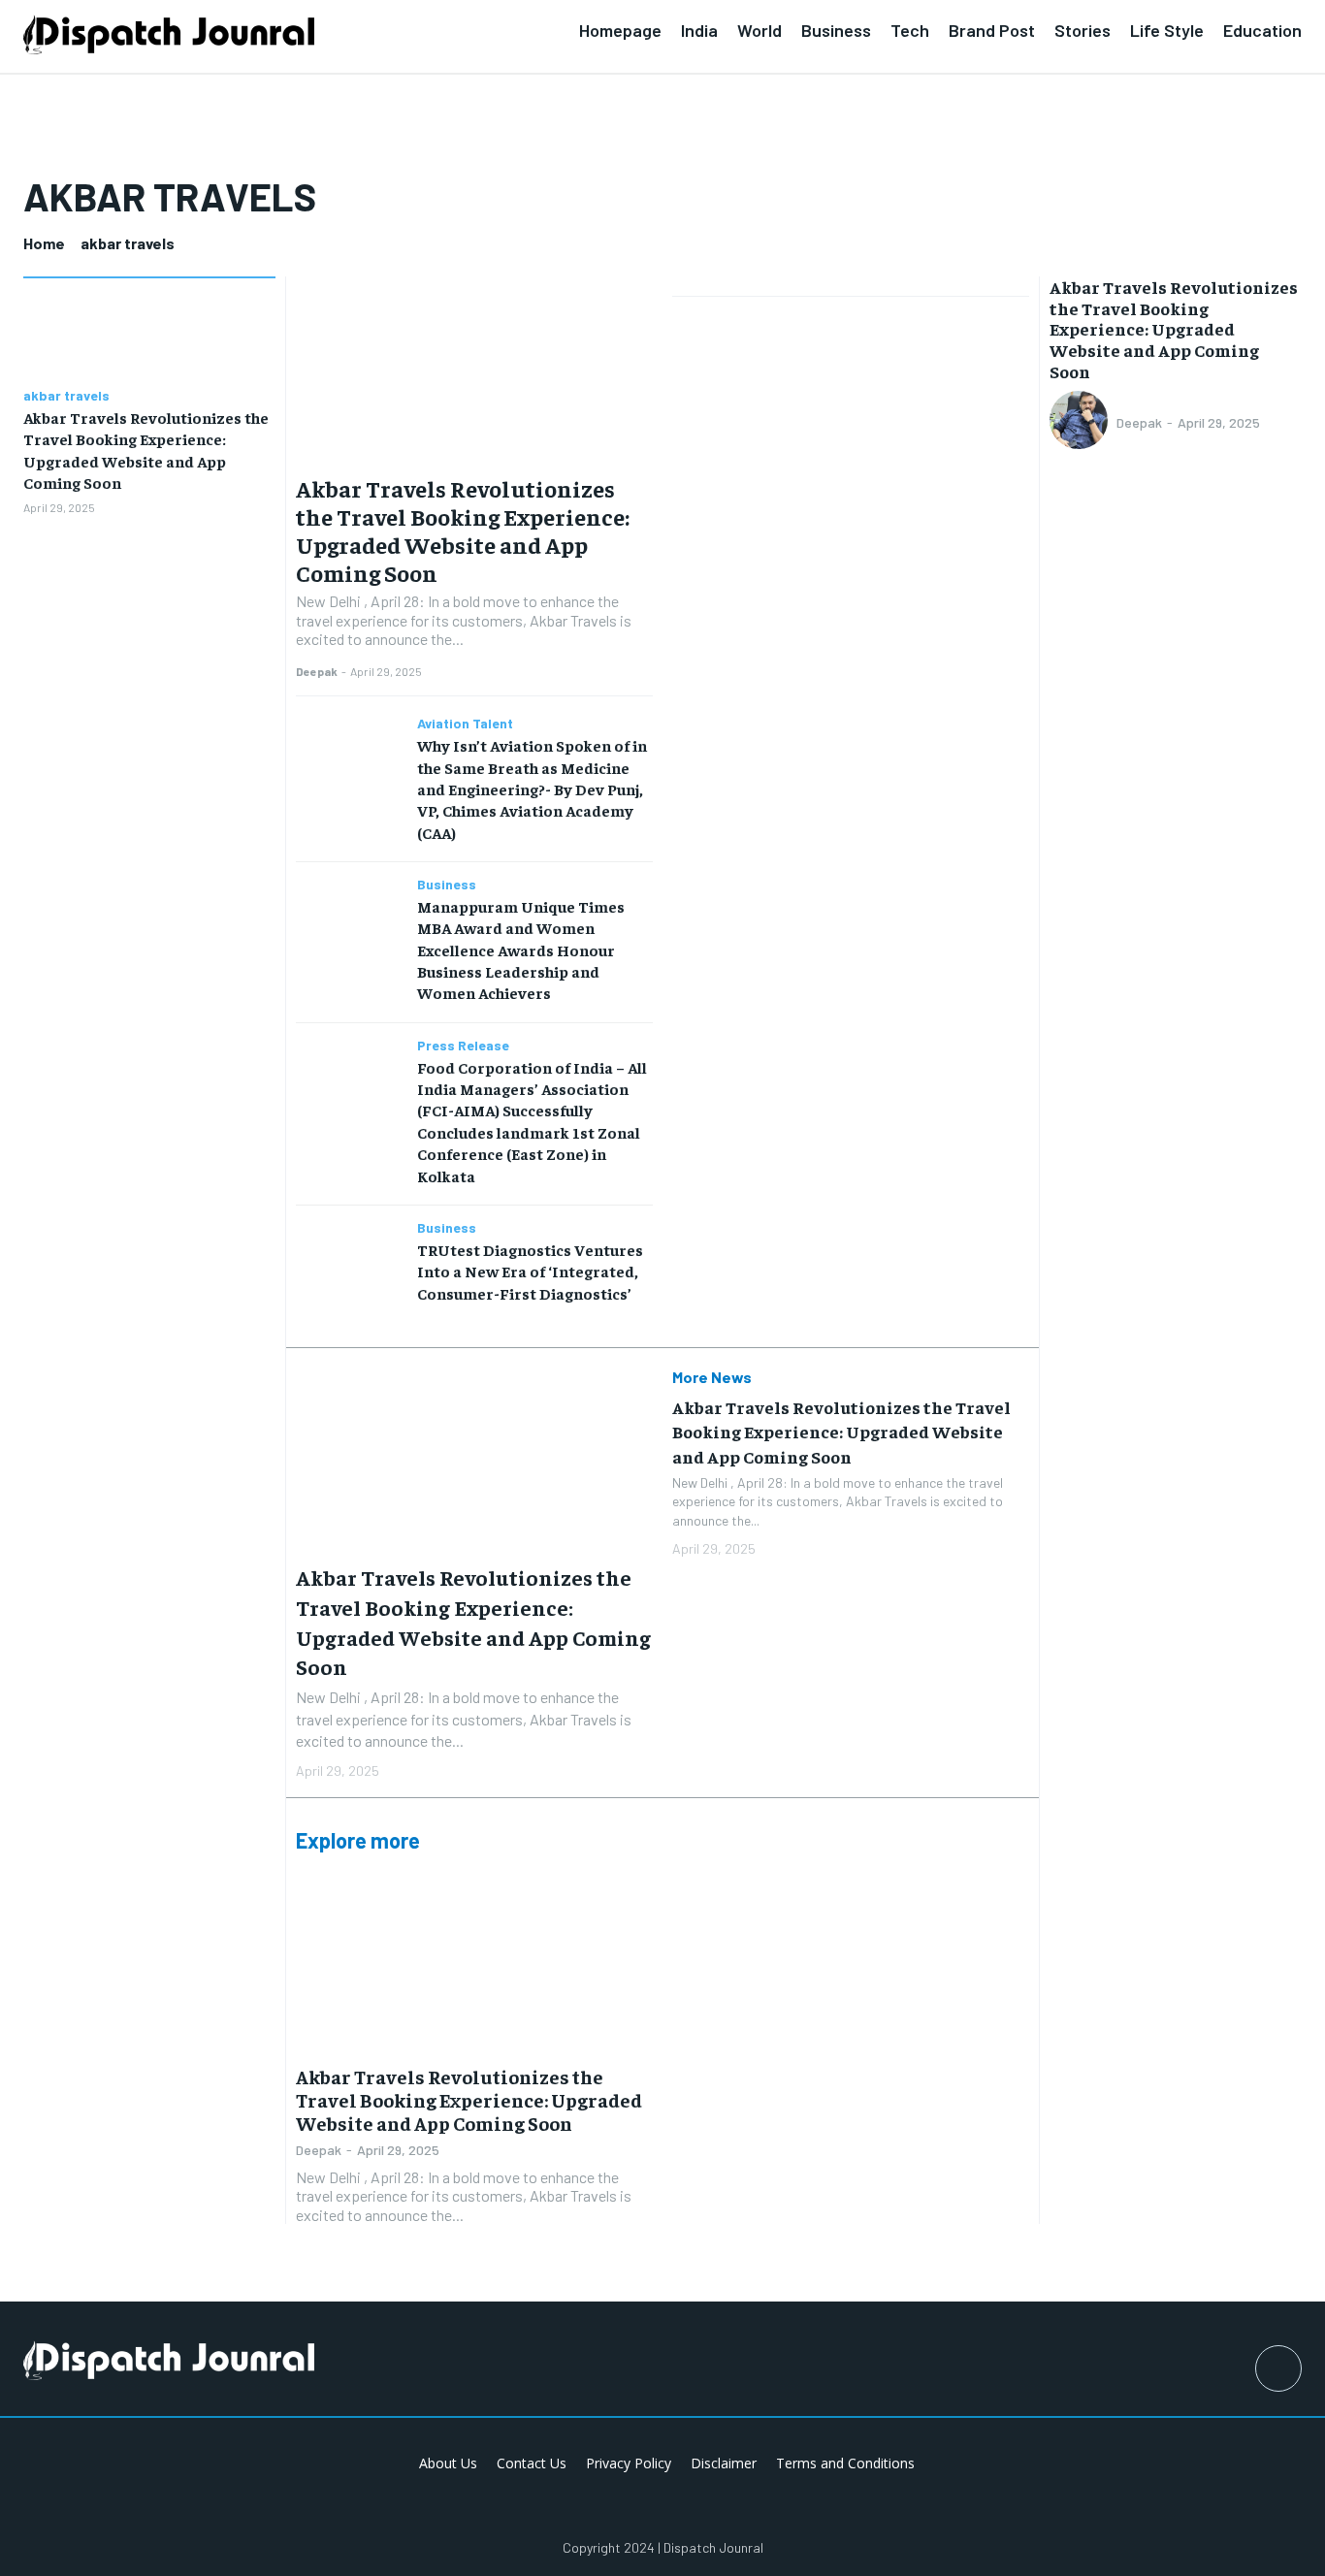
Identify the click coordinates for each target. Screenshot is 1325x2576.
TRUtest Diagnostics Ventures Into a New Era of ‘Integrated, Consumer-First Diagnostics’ (530, 1271)
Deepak (317, 671)
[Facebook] (1278, 2368)
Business (447, 885)
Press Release (463, 1046)
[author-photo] (1082, 422)
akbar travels (66, 396)
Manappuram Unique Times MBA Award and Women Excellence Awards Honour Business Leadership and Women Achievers (521, 950)
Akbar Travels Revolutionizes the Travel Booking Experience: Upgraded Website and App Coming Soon (463, 530)
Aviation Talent (465, 724)
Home (44, 243)
